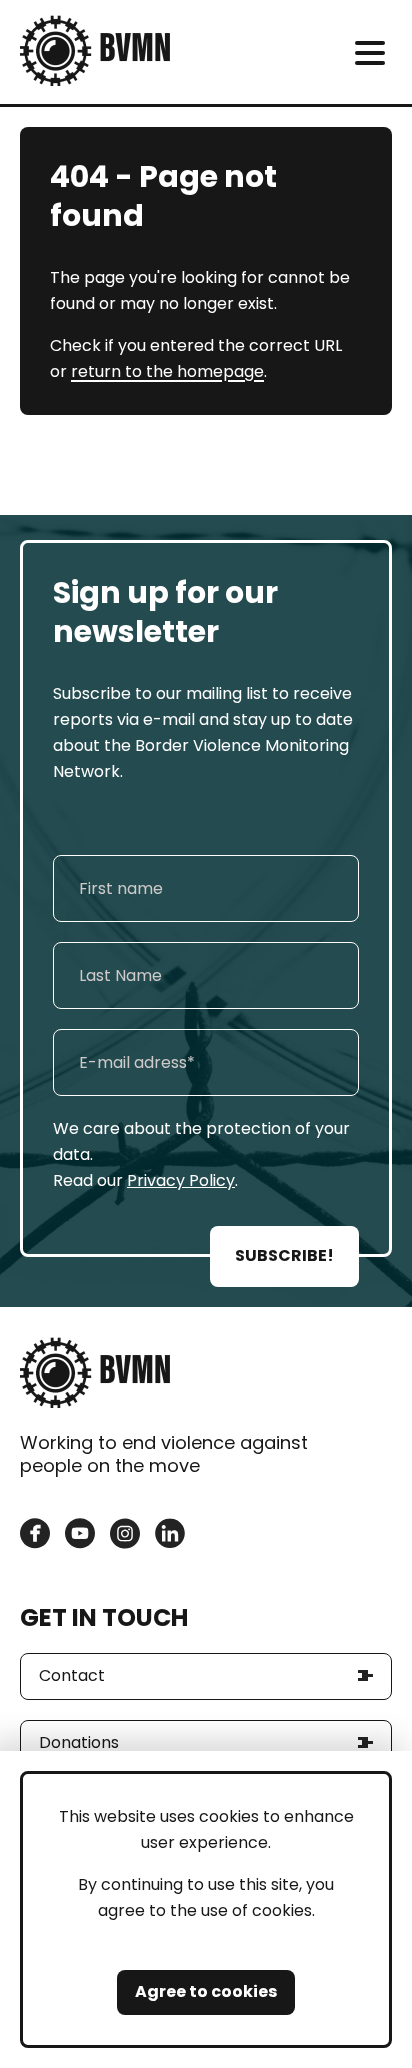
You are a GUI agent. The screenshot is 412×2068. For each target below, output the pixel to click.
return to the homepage (167, 371)
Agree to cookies (206, 1991)
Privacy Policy (181, 1180)
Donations (79, 1742)
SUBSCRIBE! (284, 1255)
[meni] (369, 52)
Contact (72, 1675)
